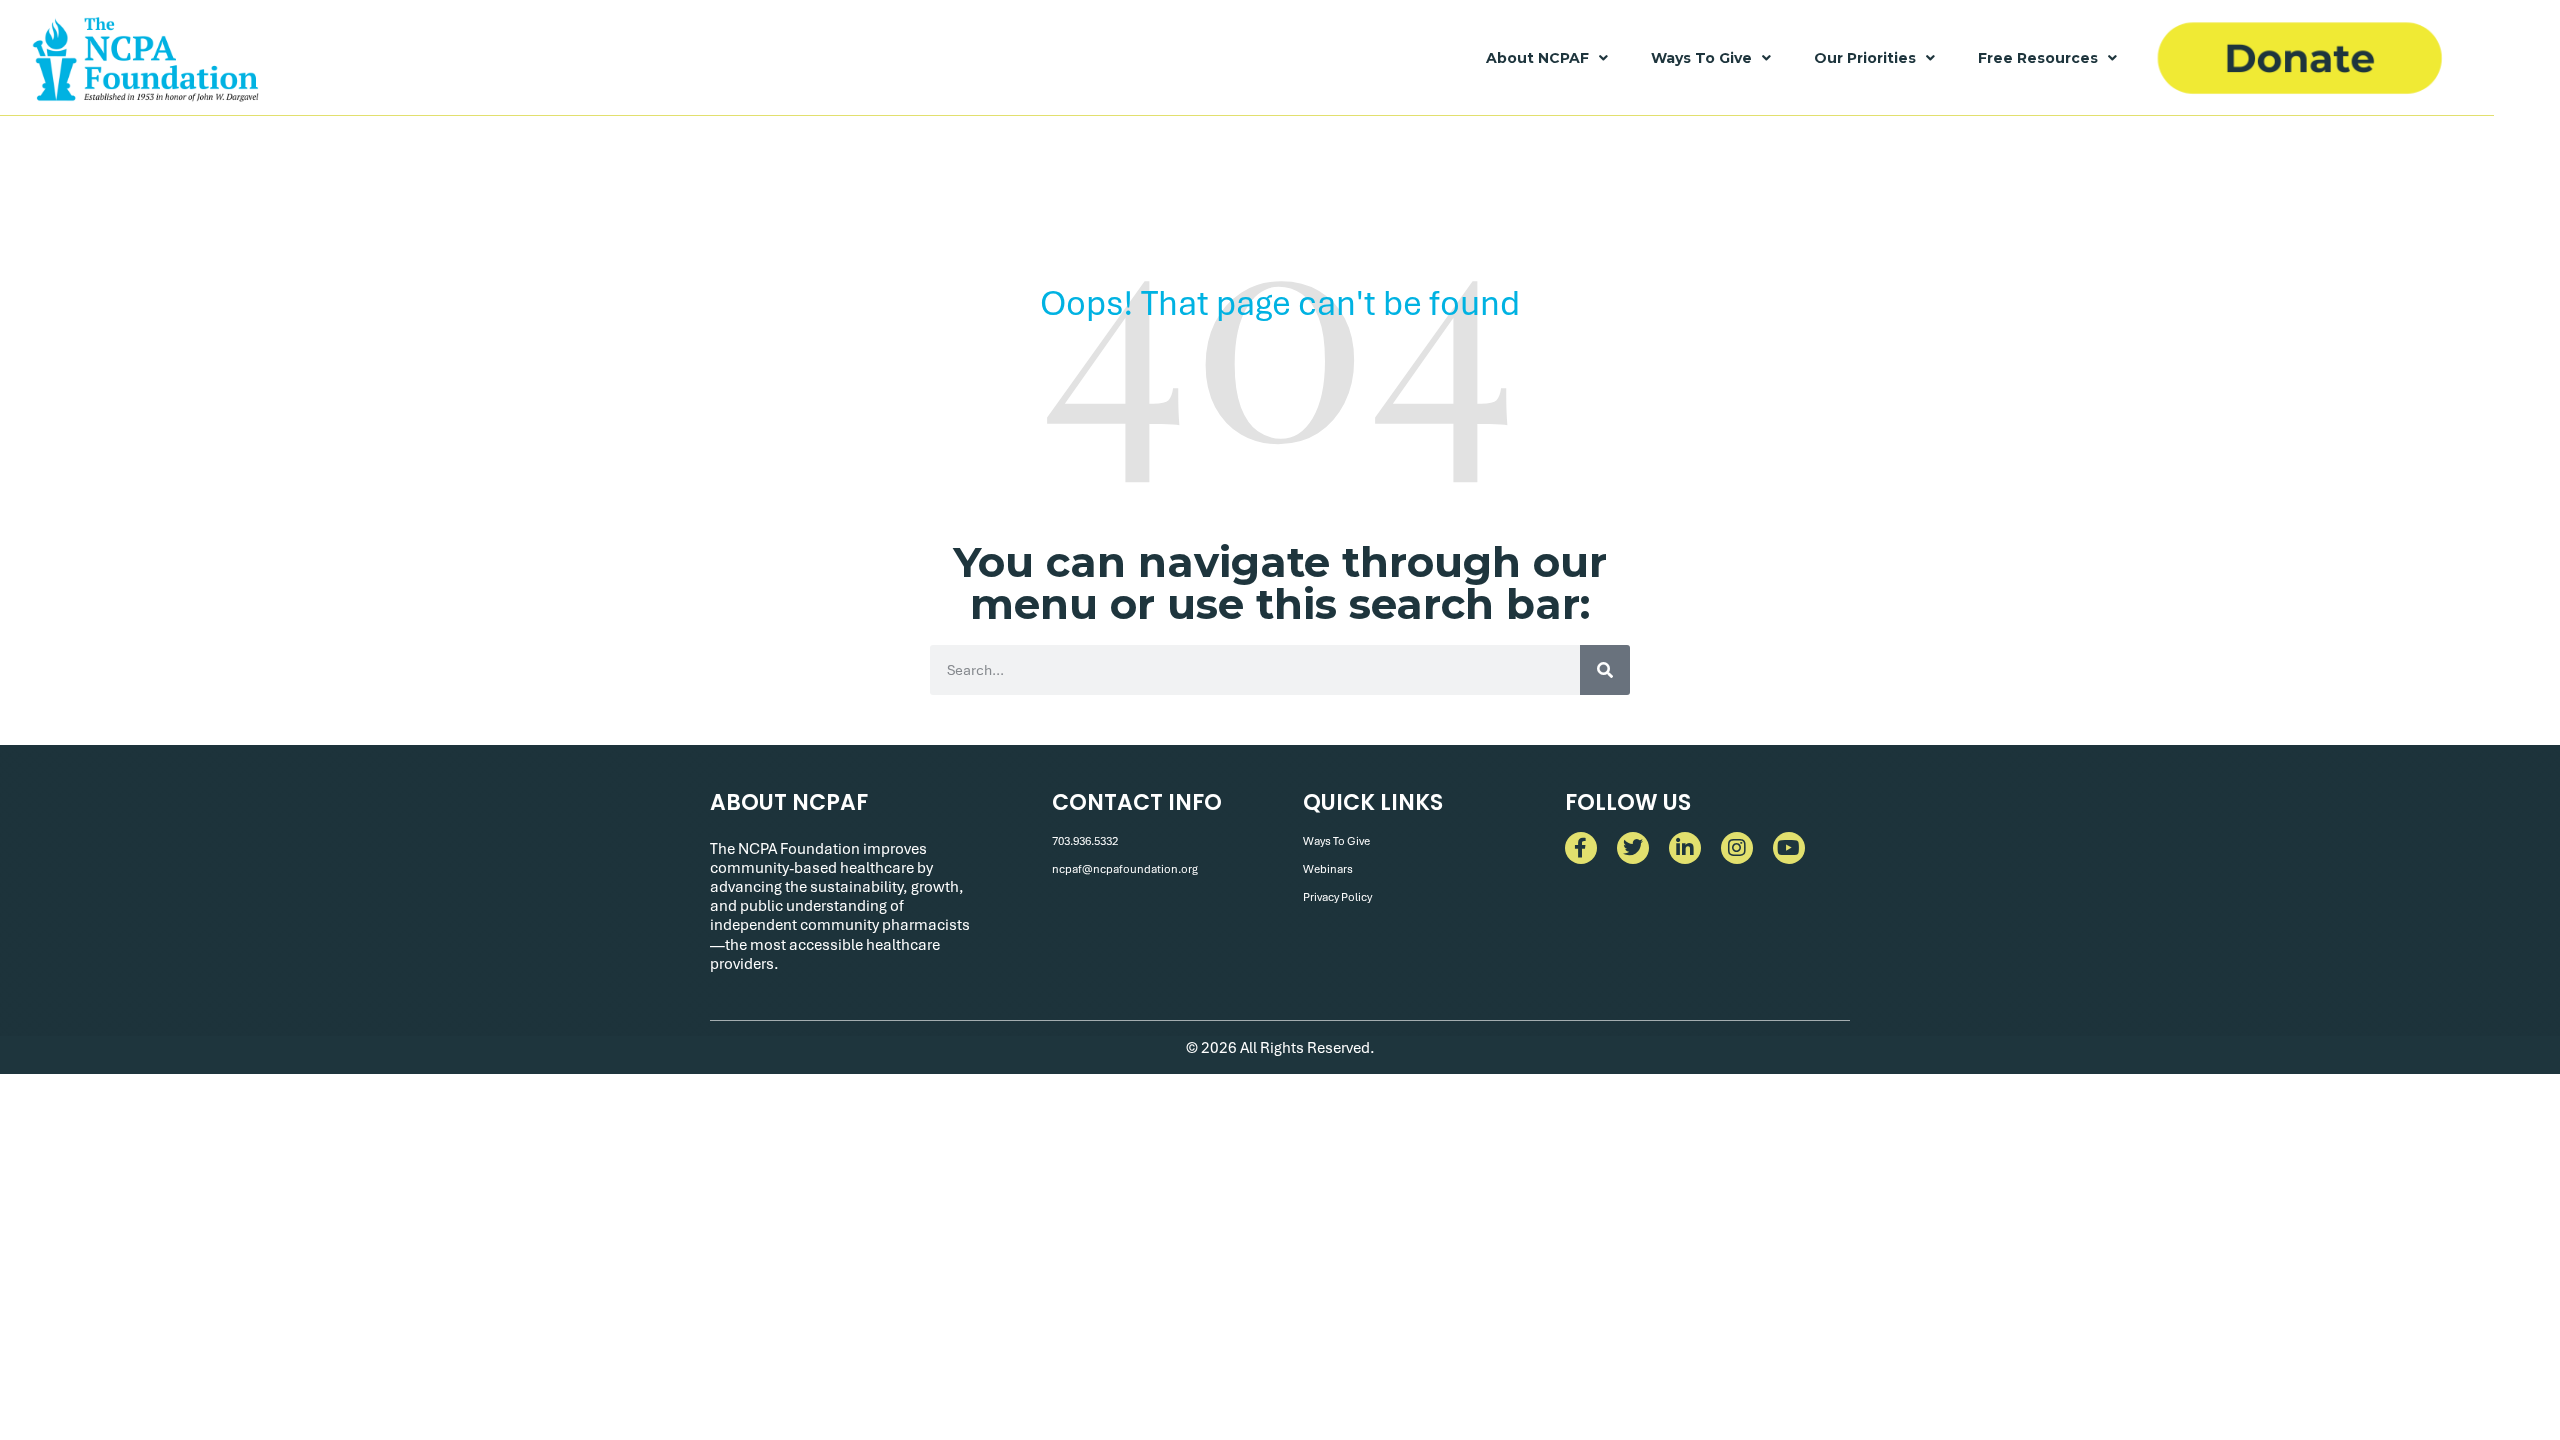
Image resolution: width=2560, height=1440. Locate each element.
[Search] (1605, 670)
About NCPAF (1537, 58)
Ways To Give (1701, 58)
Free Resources (2038, 58)
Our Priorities (1865, 58)
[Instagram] (1737, 848)
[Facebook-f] (1581, 848)
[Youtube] (1789, 848)
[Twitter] (1633, 848)
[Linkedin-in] (1685, 848)
